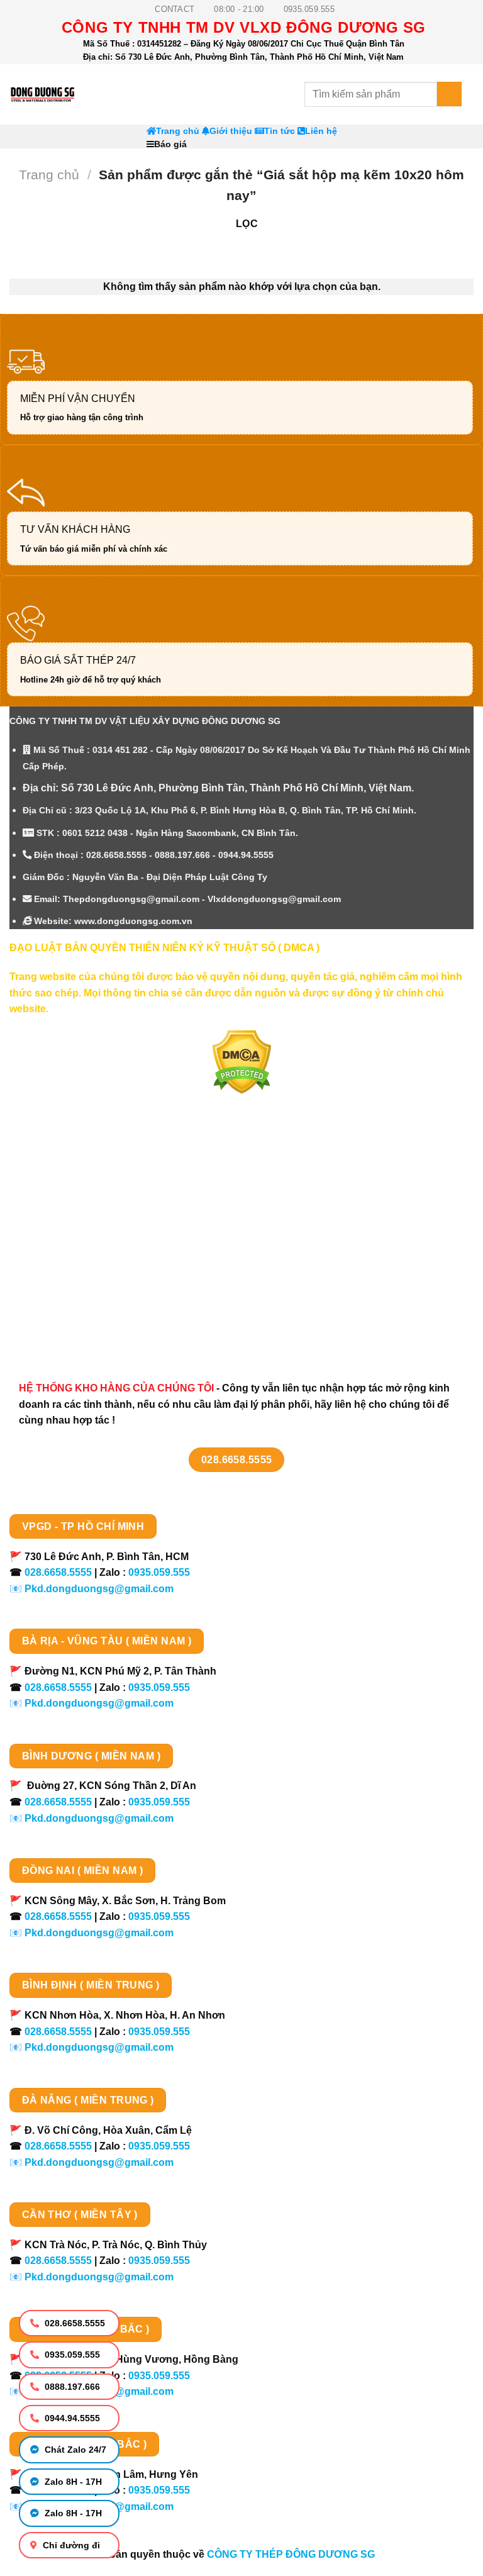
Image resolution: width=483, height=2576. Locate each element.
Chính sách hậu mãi (70, 1259)
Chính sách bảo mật (70, 1237)
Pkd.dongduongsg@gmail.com (99, 1589)
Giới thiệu (231, 131)
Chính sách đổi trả (66, 1303)
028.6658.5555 (74, 2323)
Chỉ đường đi (70, 2545)
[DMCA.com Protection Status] (242, 1061)
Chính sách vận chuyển (79, 1215)
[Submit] (449, 94)
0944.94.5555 (71, 2418)
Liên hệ (321, 131)
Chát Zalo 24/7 (74, 2450)
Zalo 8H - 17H (72, 2482)
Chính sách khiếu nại (73, 1281)
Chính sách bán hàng (74, 1170)
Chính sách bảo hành (74, 1326)
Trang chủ (178, 131)
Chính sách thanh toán (77, 1192)
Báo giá (170, 144)
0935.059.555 (71, 2355)
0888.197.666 (71, 2387)
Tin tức (280, 131)
